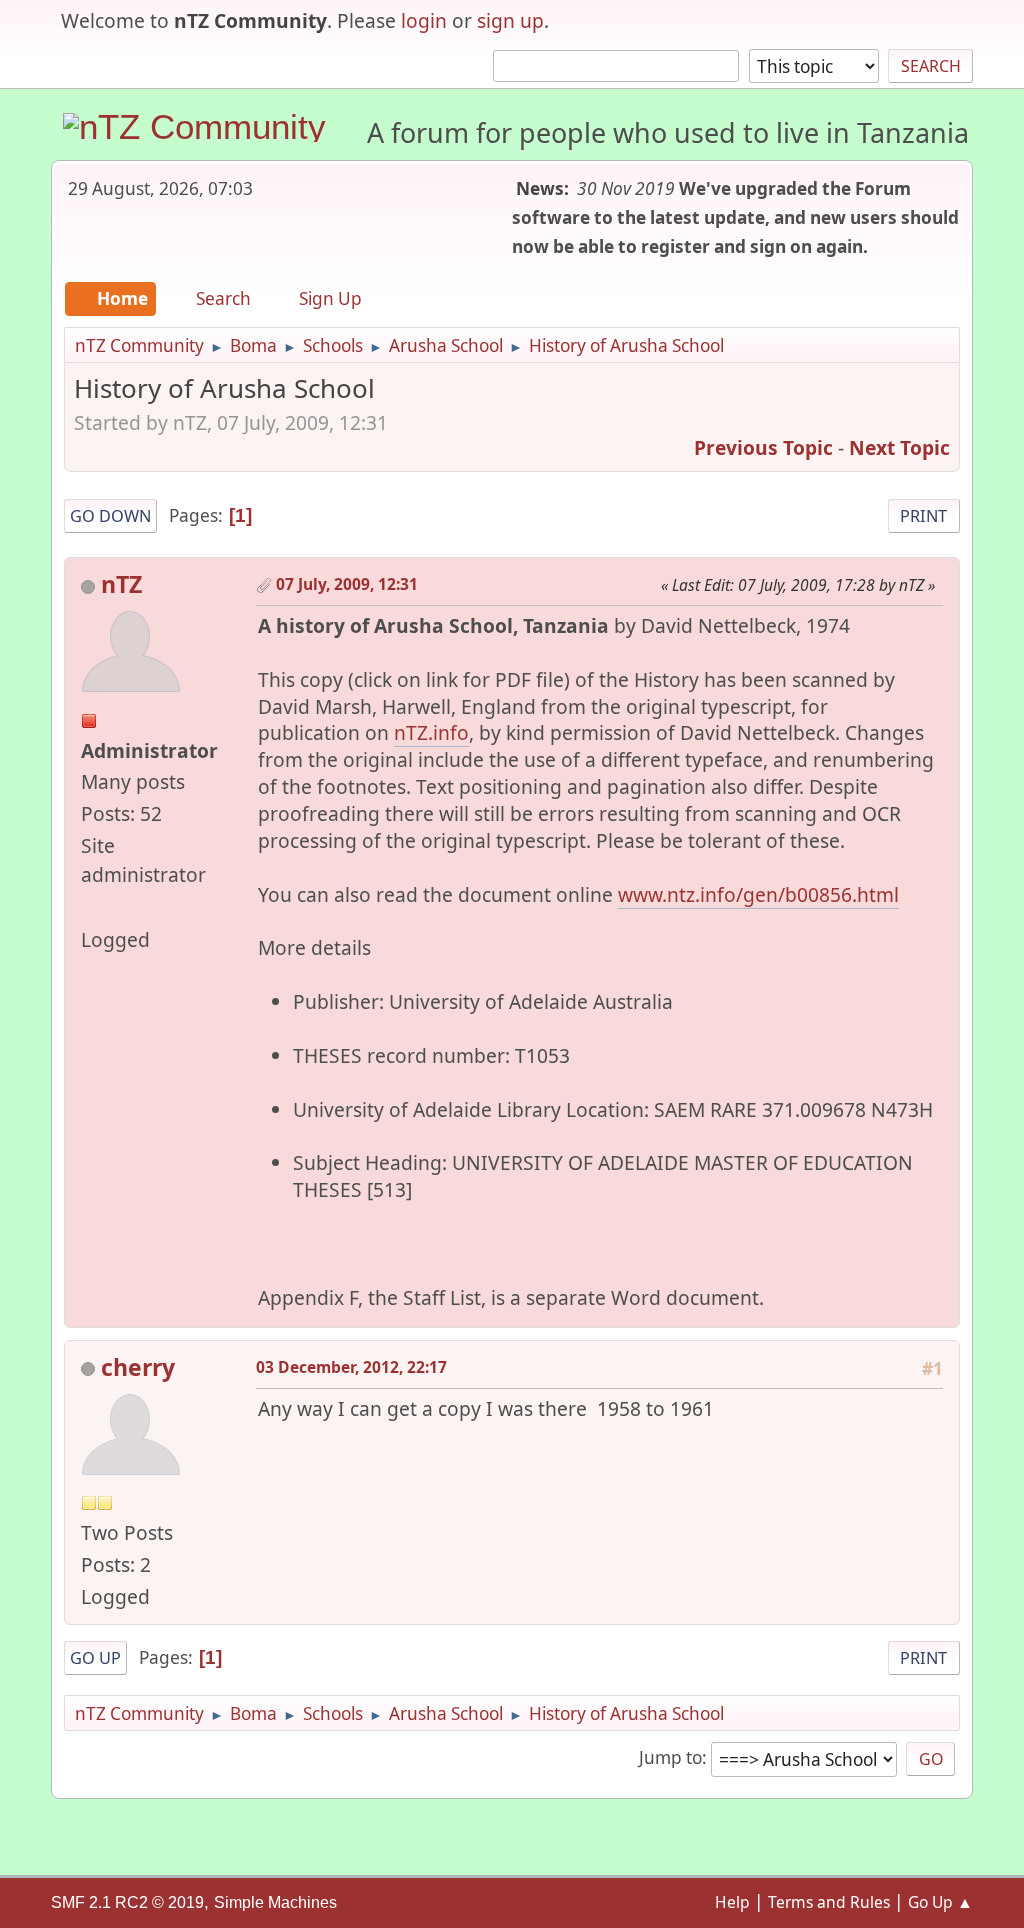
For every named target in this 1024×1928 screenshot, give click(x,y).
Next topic (899, 447)
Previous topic (763, 447)
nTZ (121, 584)
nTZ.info (431, 732)
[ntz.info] (89, 906)
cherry (138, 1367)
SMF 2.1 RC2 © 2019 (127, 1902)
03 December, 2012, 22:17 (351, 1367)
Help (732, 1902)
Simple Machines (275, 1902)
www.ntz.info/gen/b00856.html (758, 894)
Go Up (95, 1658)
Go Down (110, 516)
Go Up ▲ (940, 1902)
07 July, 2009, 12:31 (347, 584)
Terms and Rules (829, 1902)
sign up (510, 20)
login (424, 20)
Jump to (670, 1757)
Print (923, 516)
